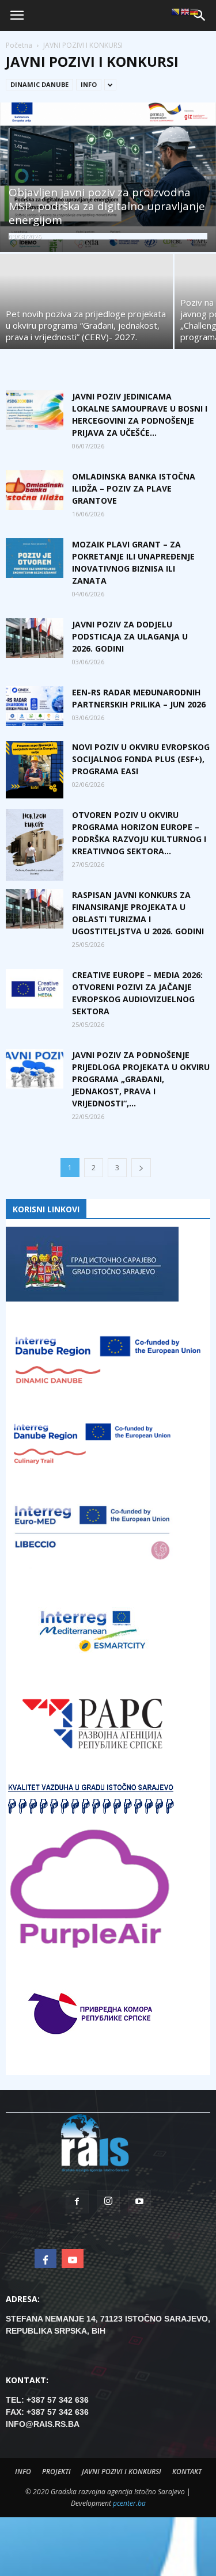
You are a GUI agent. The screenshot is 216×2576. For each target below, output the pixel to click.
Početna (19, 45)
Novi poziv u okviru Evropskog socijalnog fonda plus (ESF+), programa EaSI (141, 759)
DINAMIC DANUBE (39, 84)
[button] (200, 16)
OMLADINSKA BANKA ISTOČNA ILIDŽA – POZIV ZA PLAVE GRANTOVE (134, 488)
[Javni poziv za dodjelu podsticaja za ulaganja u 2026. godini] (35, 638)
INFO (89, 84)
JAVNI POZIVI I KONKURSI (122, 2472)
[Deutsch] (194, 12)
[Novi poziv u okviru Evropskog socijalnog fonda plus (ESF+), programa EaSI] (35, 770)
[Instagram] (108, 2202)
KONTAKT (187, 2472)
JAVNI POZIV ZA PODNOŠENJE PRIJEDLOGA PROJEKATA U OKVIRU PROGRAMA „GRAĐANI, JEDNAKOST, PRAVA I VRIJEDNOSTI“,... (141, 1079)
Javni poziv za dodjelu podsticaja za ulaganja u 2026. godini (130, 636)
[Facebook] (77, 2202)
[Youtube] (139, 2202)
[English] (185, 12)
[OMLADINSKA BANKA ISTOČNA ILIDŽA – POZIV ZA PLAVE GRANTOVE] (35, 490)
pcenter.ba (129, 2503)
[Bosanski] (176, 12)
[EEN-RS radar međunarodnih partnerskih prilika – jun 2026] (35, 706)
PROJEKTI (56, 2472)
